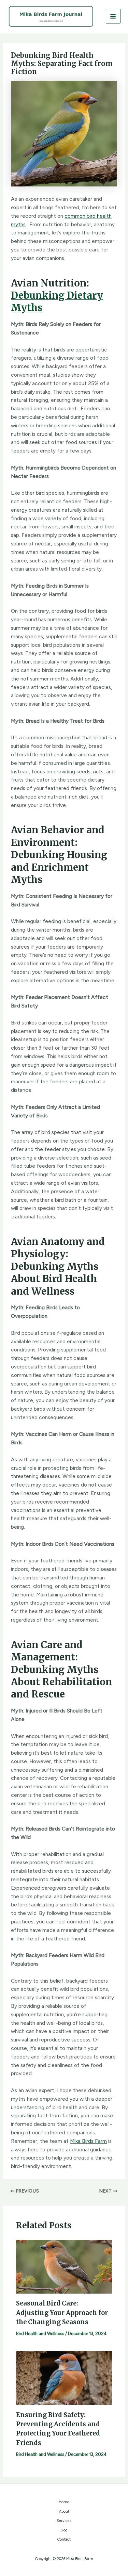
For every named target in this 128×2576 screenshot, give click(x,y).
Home (64, 2502)
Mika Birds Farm (88, 2141)
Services (64, 2521)
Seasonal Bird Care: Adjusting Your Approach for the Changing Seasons (62, 2313)
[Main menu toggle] (113, 16)
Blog (64, 2530)
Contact (64, 2539)
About (64, 2512)
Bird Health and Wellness (40, 2334)
